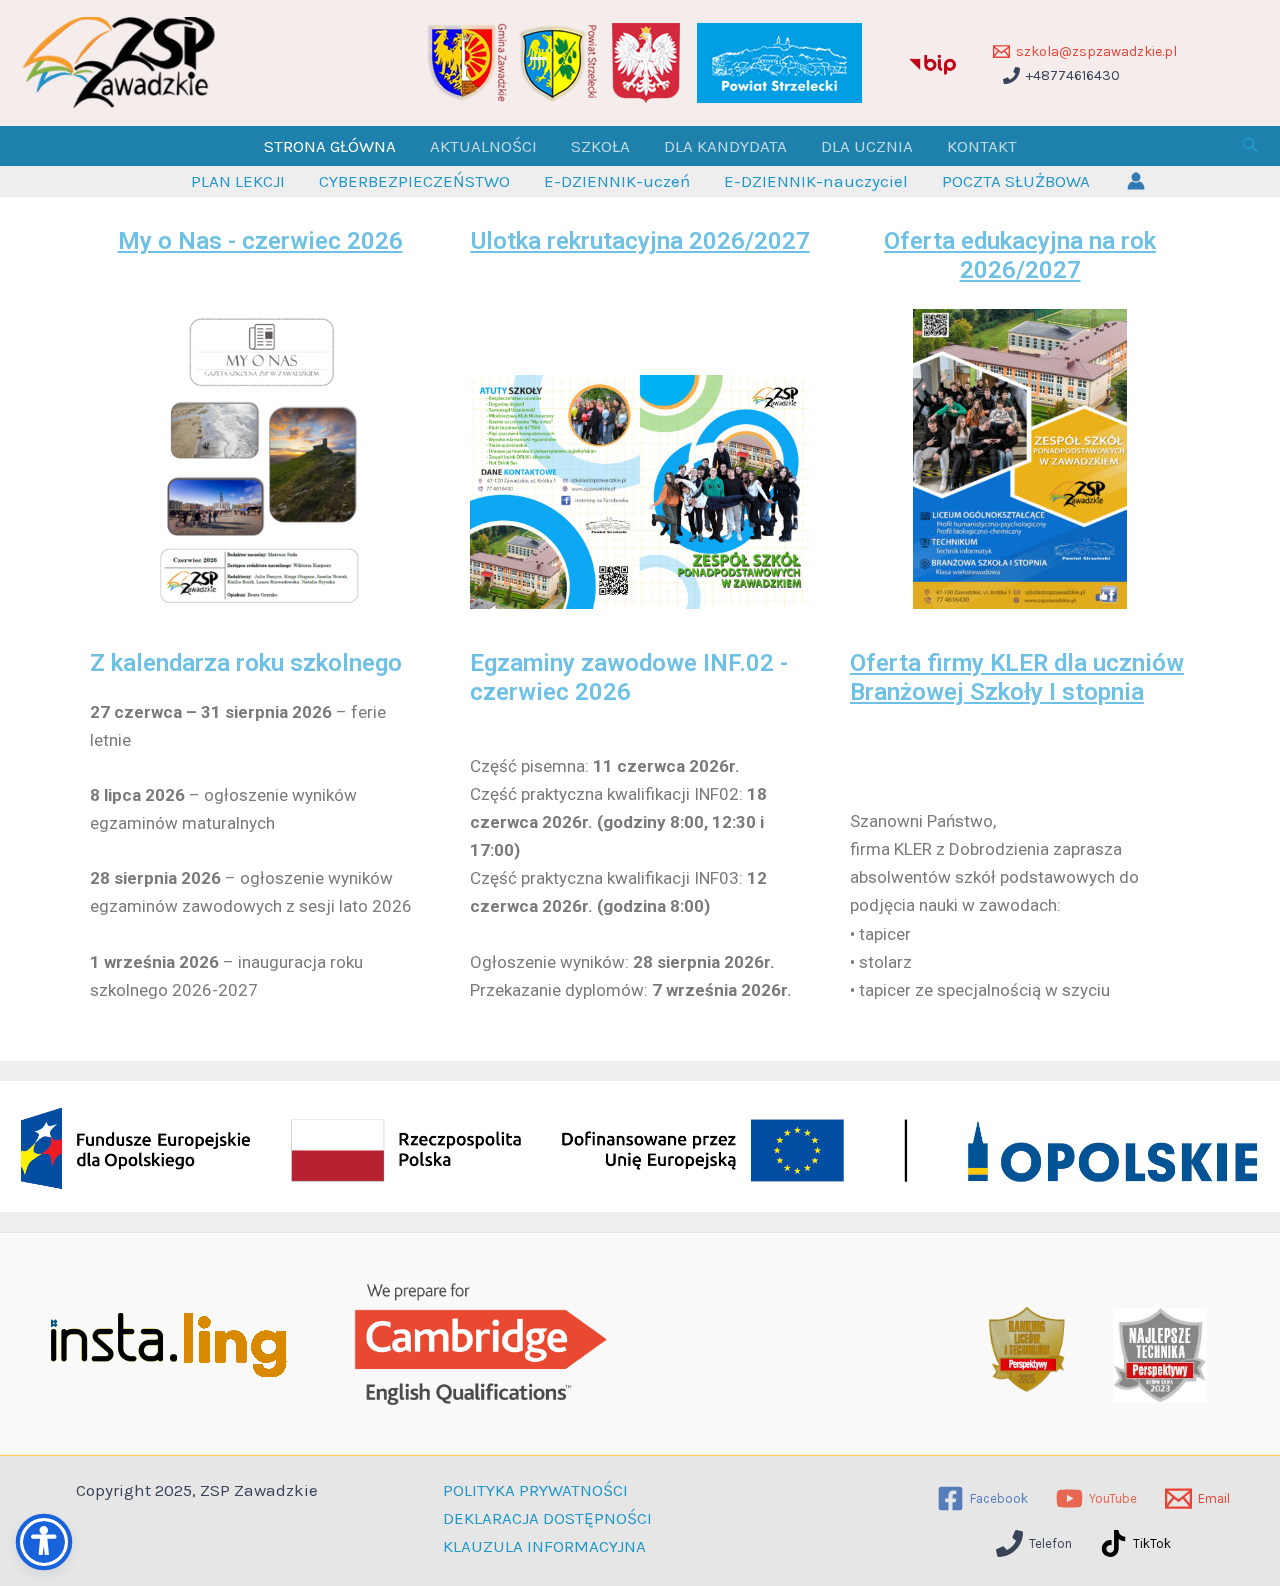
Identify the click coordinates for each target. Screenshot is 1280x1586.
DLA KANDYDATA (725, 146)
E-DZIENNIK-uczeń (617, 181)
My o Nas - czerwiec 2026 (260, 241)
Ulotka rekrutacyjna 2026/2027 (640, 241)
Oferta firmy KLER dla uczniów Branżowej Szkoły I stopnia (1017, 677)
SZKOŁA (600, 146)
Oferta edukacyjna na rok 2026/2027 (1020, 255)
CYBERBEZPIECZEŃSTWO (414, 181)
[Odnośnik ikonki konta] (1136, 181)
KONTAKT (982, 146)
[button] (1251, 146)
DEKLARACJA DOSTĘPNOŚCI (547, 1518)
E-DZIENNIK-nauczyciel (816, 181)
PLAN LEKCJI (238, 181)
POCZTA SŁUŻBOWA (1016, 181)
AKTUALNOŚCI (483, 146)
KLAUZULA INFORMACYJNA (544, 1546)
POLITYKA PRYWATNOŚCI (535, 1490)
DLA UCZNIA (867, 146)
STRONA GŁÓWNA (330, 146)
